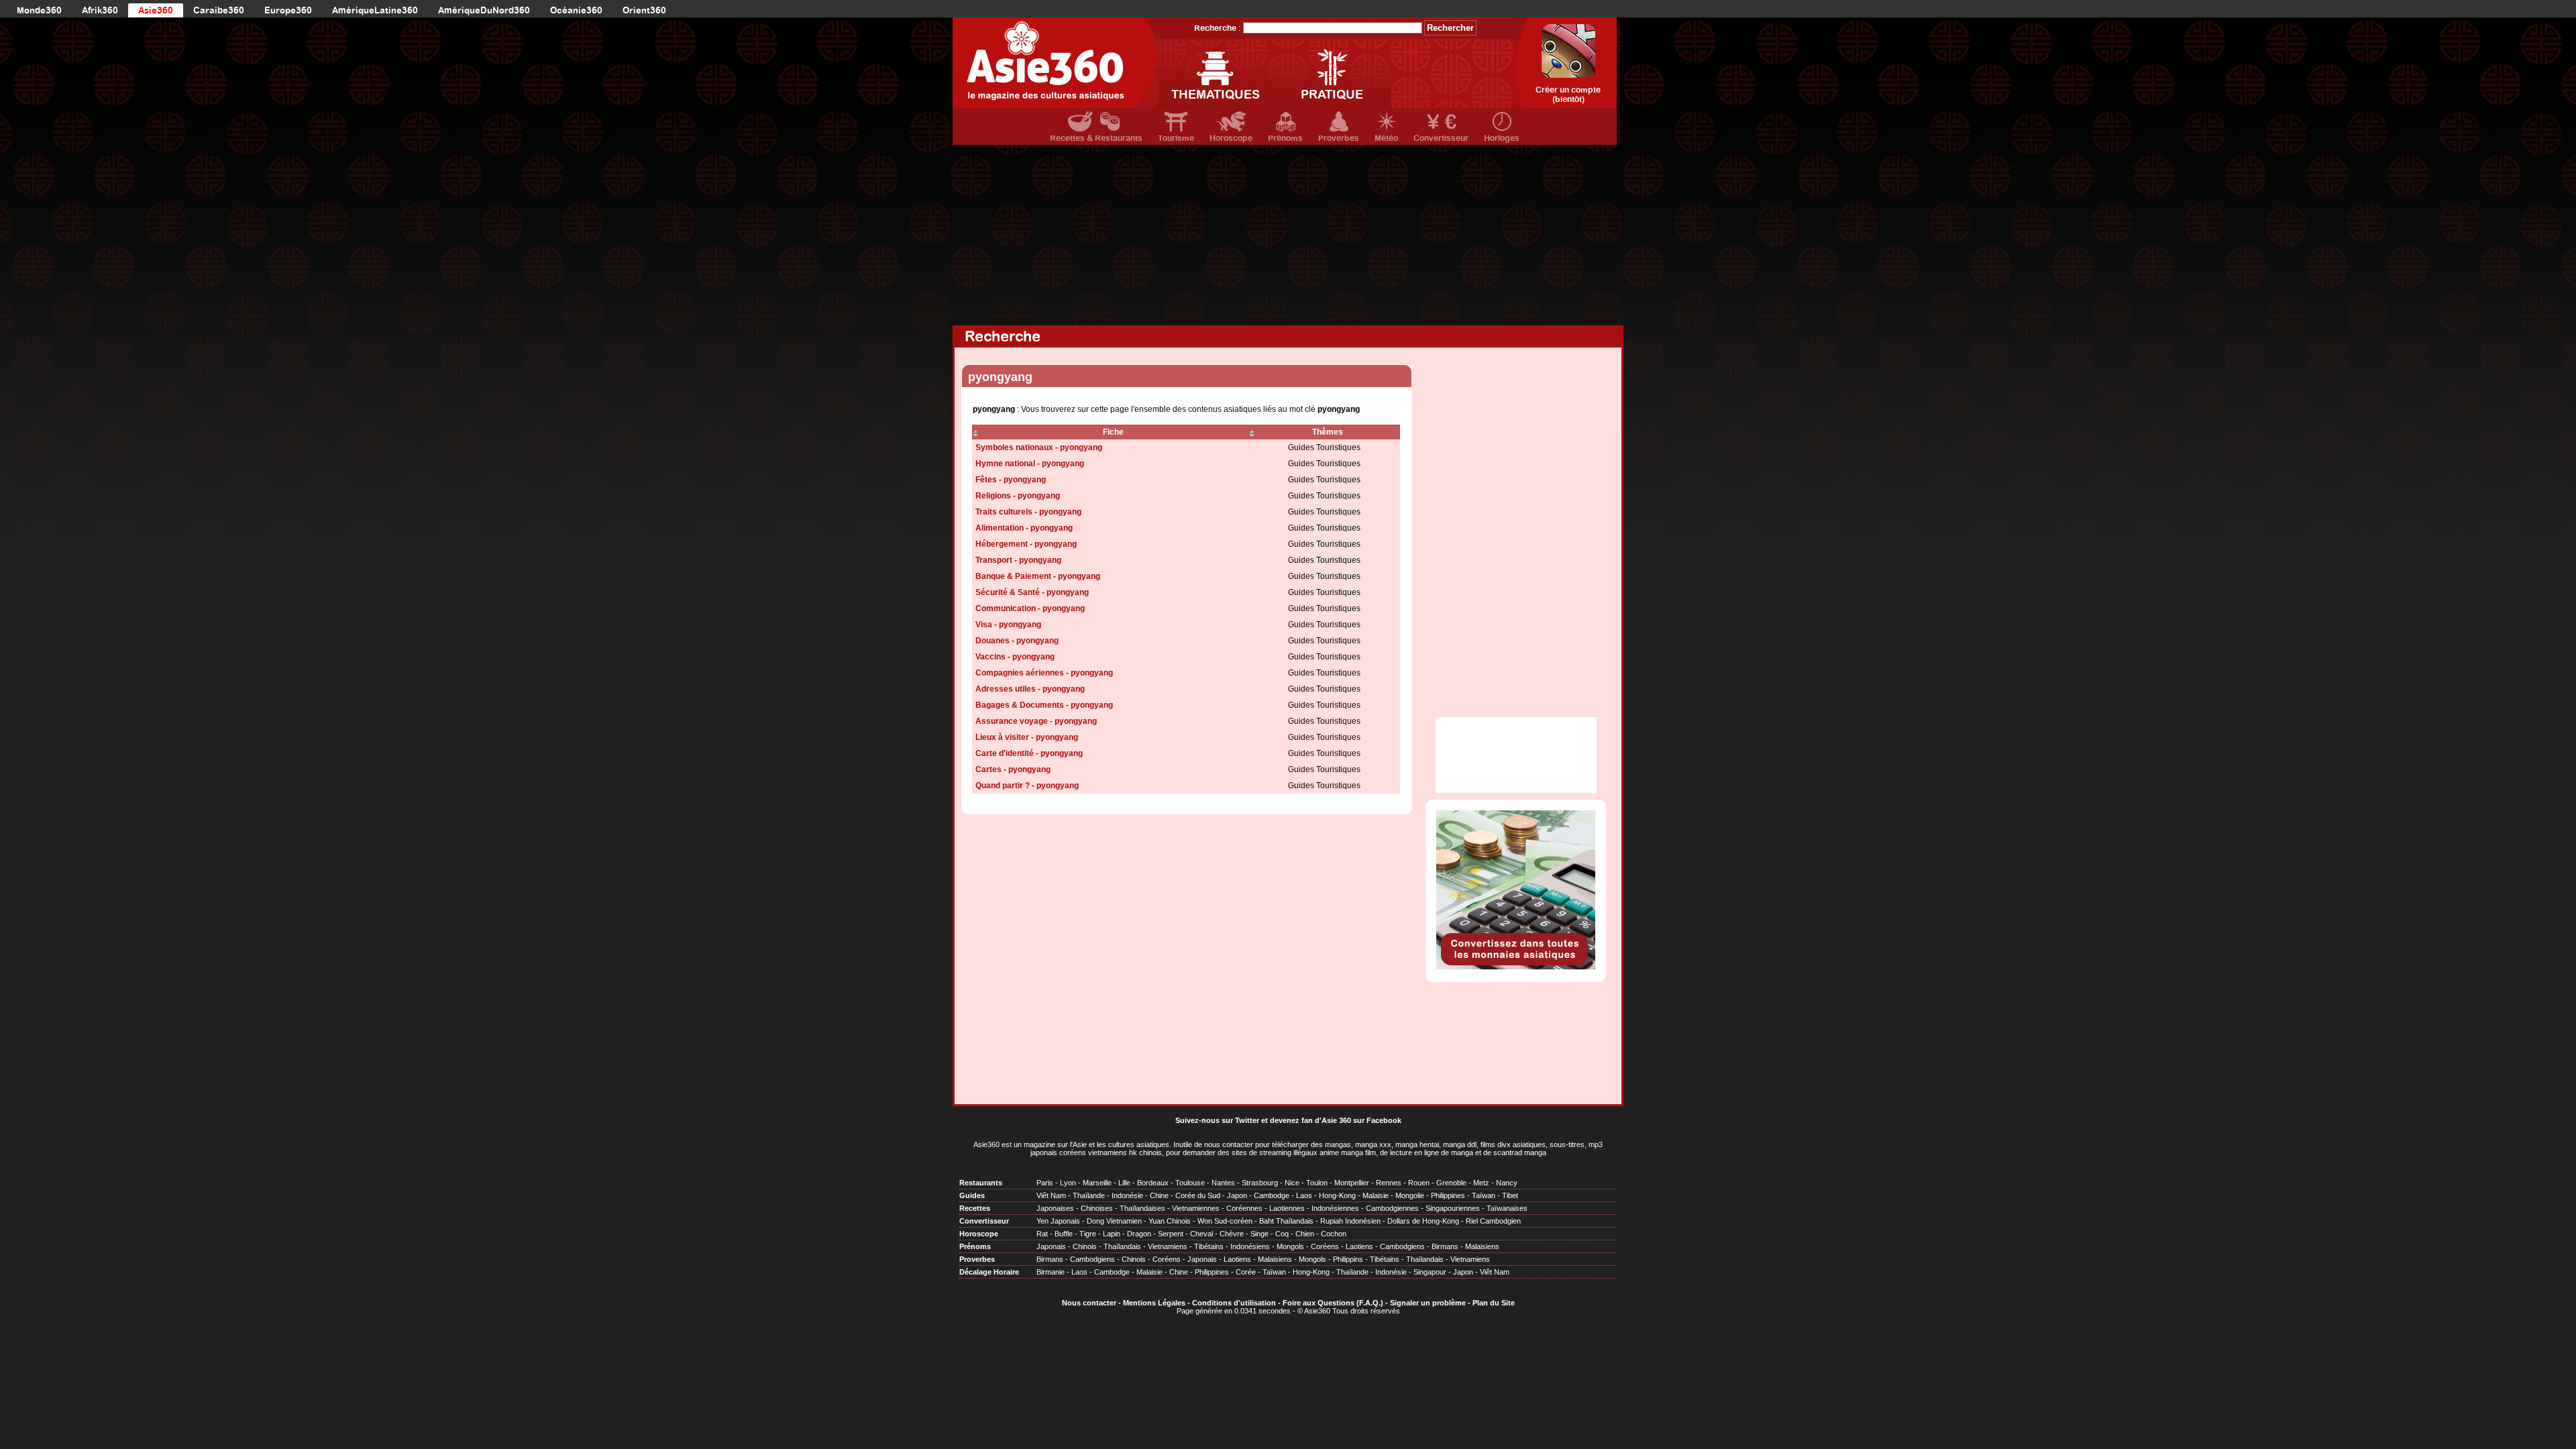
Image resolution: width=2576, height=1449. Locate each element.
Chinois (1085, 1246)
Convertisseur (1441, 138)
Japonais (1051, 1246)
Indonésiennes (1335, 1208)
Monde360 (39, 10)
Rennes (1389, 1183)
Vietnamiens (1168, 1246)
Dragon (1139, 1234)
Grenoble (1451, 1183)
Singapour (1430, 1272)
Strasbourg (1260, 1183)
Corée (1246, 1272)
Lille (1124, 1183)
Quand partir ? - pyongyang (1027, 786)
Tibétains (1209, 1246)
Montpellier (1352, 1183)
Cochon (1334, 1234)
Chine (1159, 1195)
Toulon (1317, 1183)
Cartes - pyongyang (1013, 769)
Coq (1282, 1234)
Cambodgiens (1402, 1246)
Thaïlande (1089, 1195)
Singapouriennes (1453, 1208)
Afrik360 (100, 10)
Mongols (1290, 1246)
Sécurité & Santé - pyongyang (1032, 592)
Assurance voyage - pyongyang (1036, 721)
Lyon (1068, 1183)
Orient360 (644, 10)
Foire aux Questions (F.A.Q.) (1333, 1303)
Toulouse (1190, 1183)
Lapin (1112, 1234)
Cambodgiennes (1392, 1208)
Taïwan (1484, 1195)
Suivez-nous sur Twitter (1217, 1120)
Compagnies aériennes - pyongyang (1044, 673)
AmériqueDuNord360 (484, 10)
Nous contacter (1089, 1303)
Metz (1481, 1183)
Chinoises (1097, 1208)
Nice (1292, 1183)
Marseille (1097, 1183)
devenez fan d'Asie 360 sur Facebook (1336, 1120)
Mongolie (1410, 1195)
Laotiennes (1287, 1208)
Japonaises (1055, 1208)
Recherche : (1218, 28)
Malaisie (1376, 1195)
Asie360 (156, 10)
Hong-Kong (1337, 1195)
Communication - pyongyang (1030, 608)
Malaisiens (1482, 1246)
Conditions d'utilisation (1234, 1303)
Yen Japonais (1058, 1221)
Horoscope (1231, 138)
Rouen (1419, 1183)
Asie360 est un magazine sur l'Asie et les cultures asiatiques (1071, 1144)
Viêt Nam (1051, 1195)
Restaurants (981, 1183)
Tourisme (1176, 138)
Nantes (1223, 1183)
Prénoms (1285, 138)
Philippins (1348, 1259)
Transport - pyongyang (1018, 560)
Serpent (1171, 1234)
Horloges (1502, 138)
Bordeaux (1153, 1183)
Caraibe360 (219, 10)
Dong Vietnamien (1114, 1221)
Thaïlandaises (1142, 1208)
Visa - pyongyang (1008, 625)
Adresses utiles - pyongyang (1030, 689)
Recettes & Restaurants (1096, 138)
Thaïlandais (1122, 1246)
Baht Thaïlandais (1286, 1221)
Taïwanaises (1507, 1208)
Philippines (1448, 1195)
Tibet (1510, 1195)
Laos (1304, 1195)
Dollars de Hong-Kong (1423, 1221)
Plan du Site (1494, 1303)
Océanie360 (576, 10)
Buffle (1064, 1234)
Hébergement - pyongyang (1026, 544)
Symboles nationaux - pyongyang (1039, 447)
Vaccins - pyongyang (1015, 657)
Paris (1045, 1183)
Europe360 (288, 10)
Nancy (1507, 1183)
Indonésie (1127, 1195)
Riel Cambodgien (1493, 1221)
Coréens (1325, 1246)
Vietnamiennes (1196, 1208)
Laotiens (1359, 1246)
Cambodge (1272, 1195)
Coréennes (1244, 1208)
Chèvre (1232, 1234)
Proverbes (1339, 138)
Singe (1259, 1234)
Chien (1305, 1234)
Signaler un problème (1428, 1303)
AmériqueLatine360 (375, 10)
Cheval (1201, 1234)
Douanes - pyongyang (1017, 641)
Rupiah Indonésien (1350, 1221)
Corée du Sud (1198, 1195)
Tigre (1088, 1234)
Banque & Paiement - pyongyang (1038, 576)
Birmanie (1051, 1272)
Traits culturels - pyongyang (1028, 512)
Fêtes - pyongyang (1011, 480)
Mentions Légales (1154, 1303)
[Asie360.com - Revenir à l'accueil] (1055, 63)
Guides (972, 1195)
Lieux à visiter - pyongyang (1027, 737)
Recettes (975, 1208)
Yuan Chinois (1170, 1221)
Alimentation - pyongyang (1024, 528)
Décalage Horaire (989, 1272)
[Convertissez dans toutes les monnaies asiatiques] (1516, 967)
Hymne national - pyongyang (1030, 464)
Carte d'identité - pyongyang (1029, 753)
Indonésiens (1250, 1246)
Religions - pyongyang (1018, 496)
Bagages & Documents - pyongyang (1044, 705)
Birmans (1445, 1246)
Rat (1042, 1234)
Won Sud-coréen (1225, 1221)
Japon (1237, 1195)
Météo (1386, 138)
